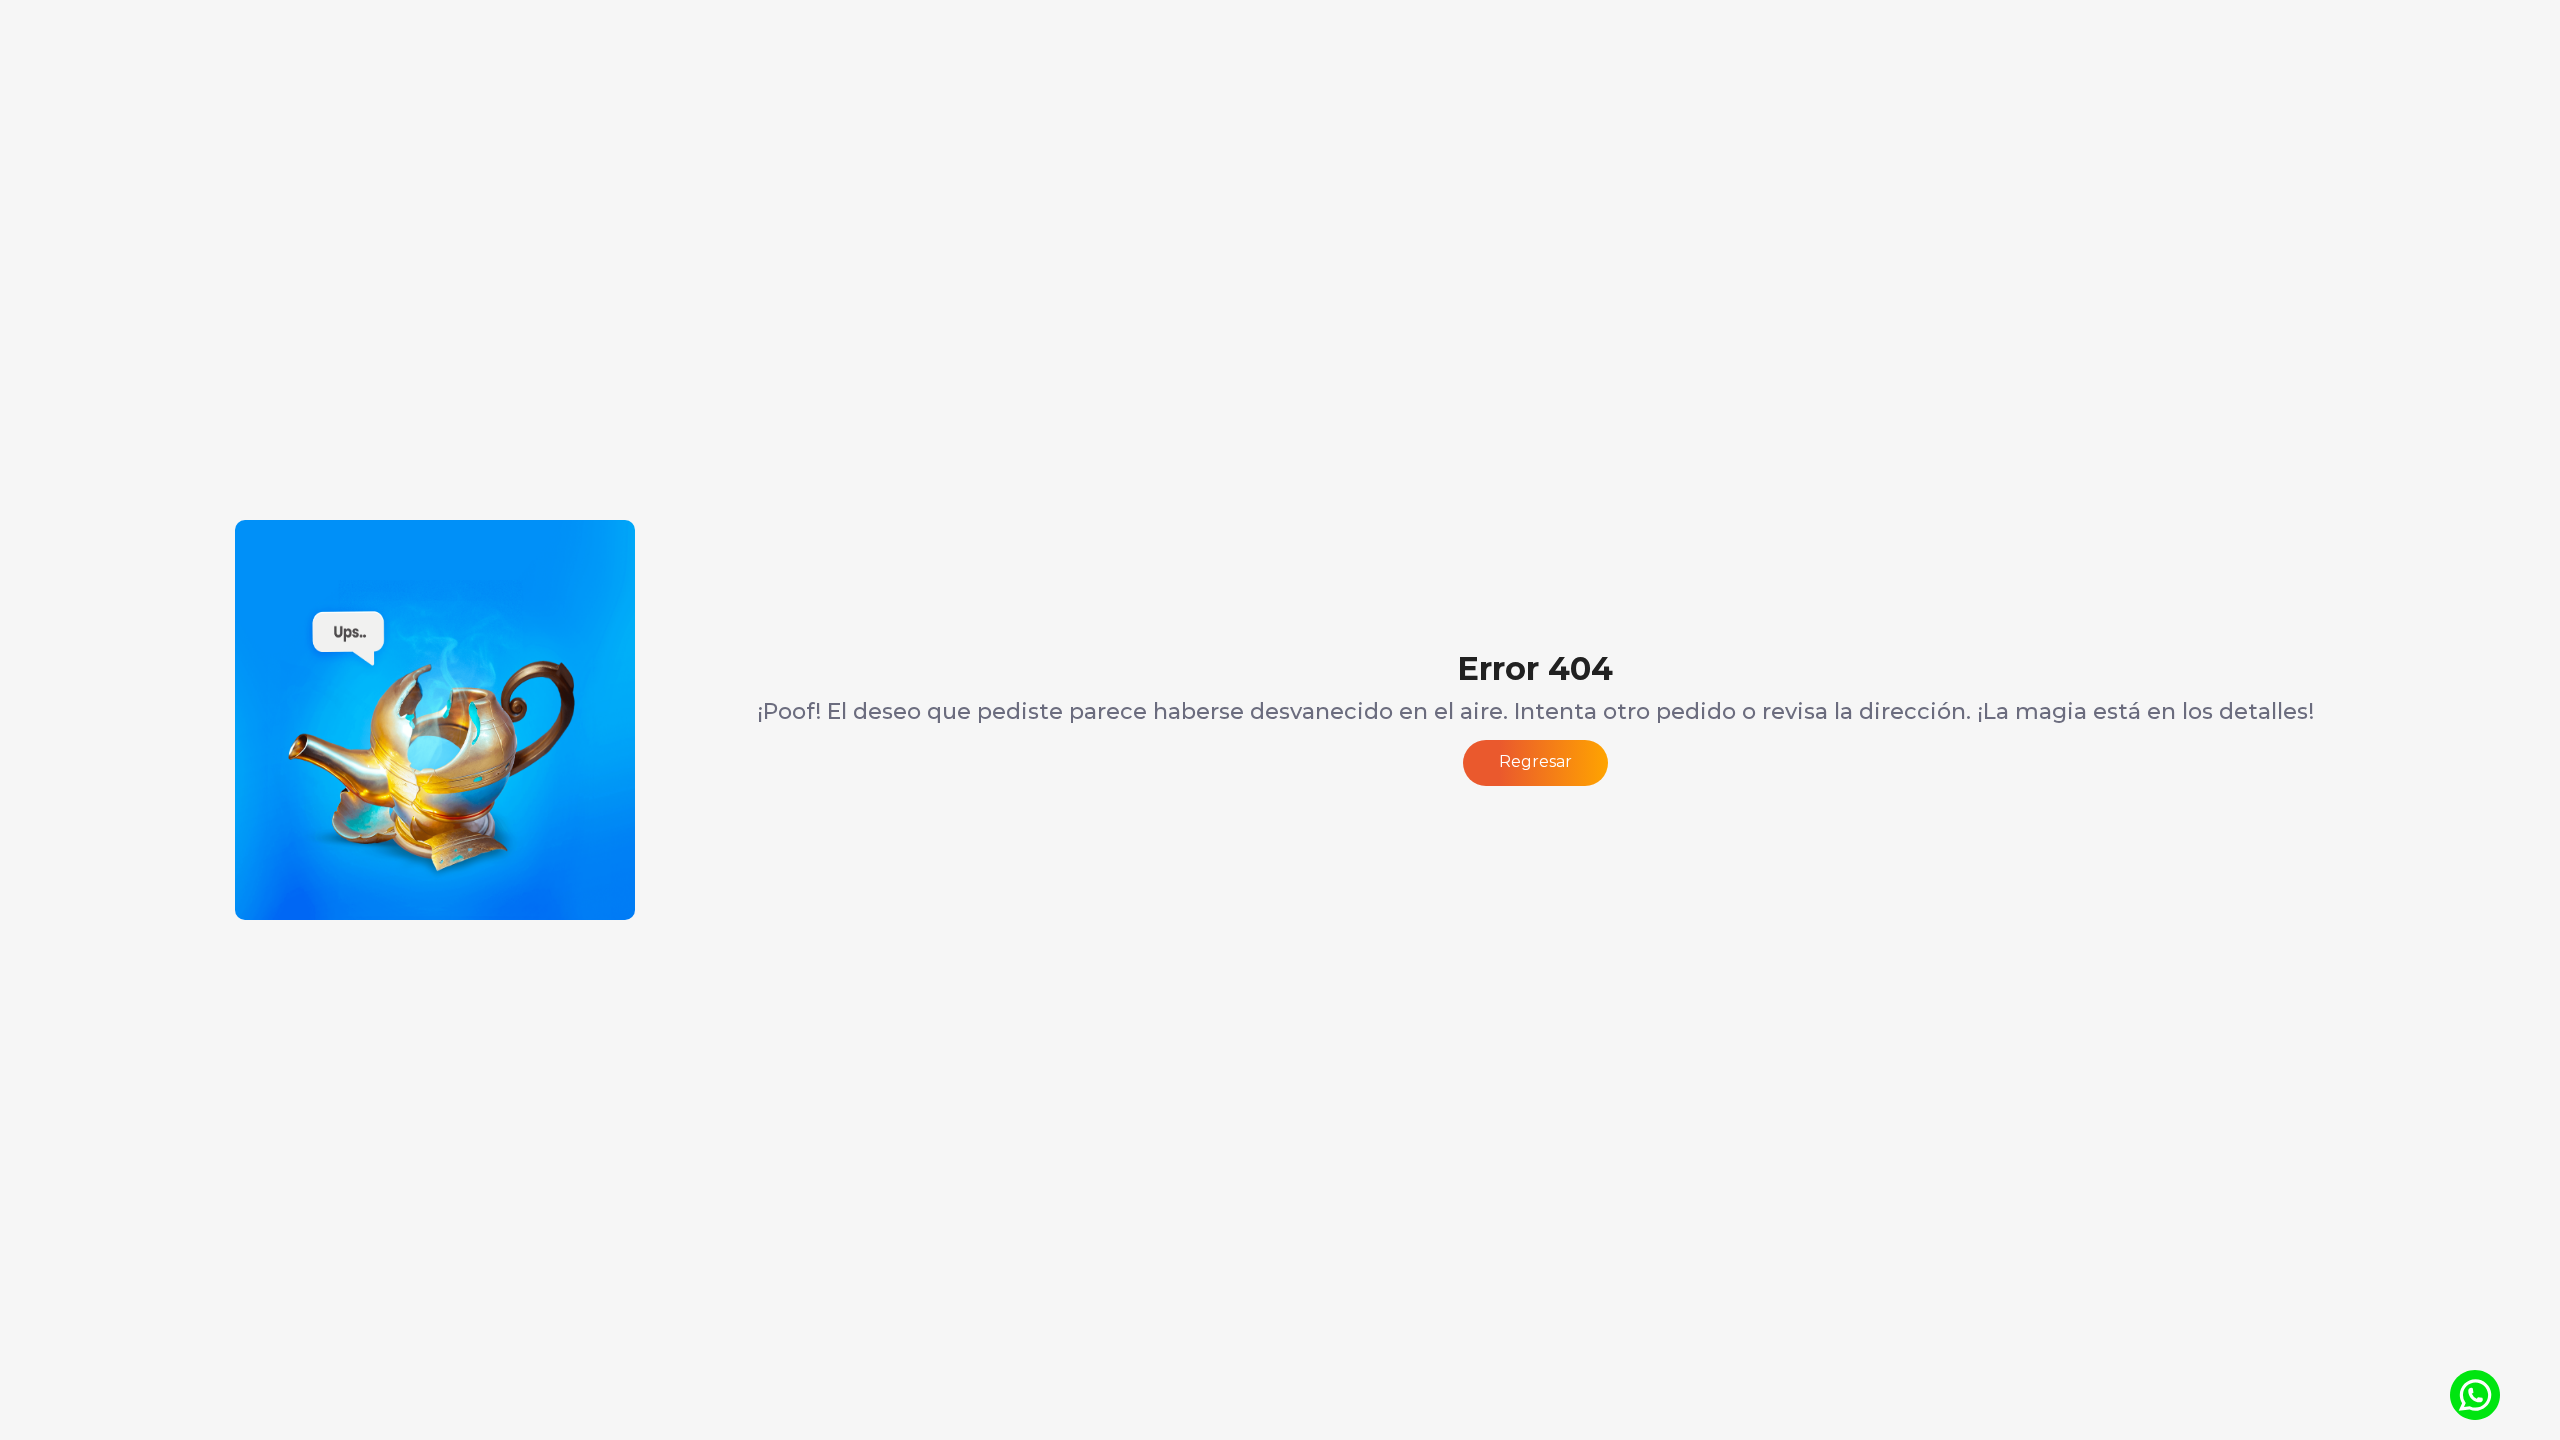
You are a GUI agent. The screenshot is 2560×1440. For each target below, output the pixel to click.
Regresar (1535, 761)
